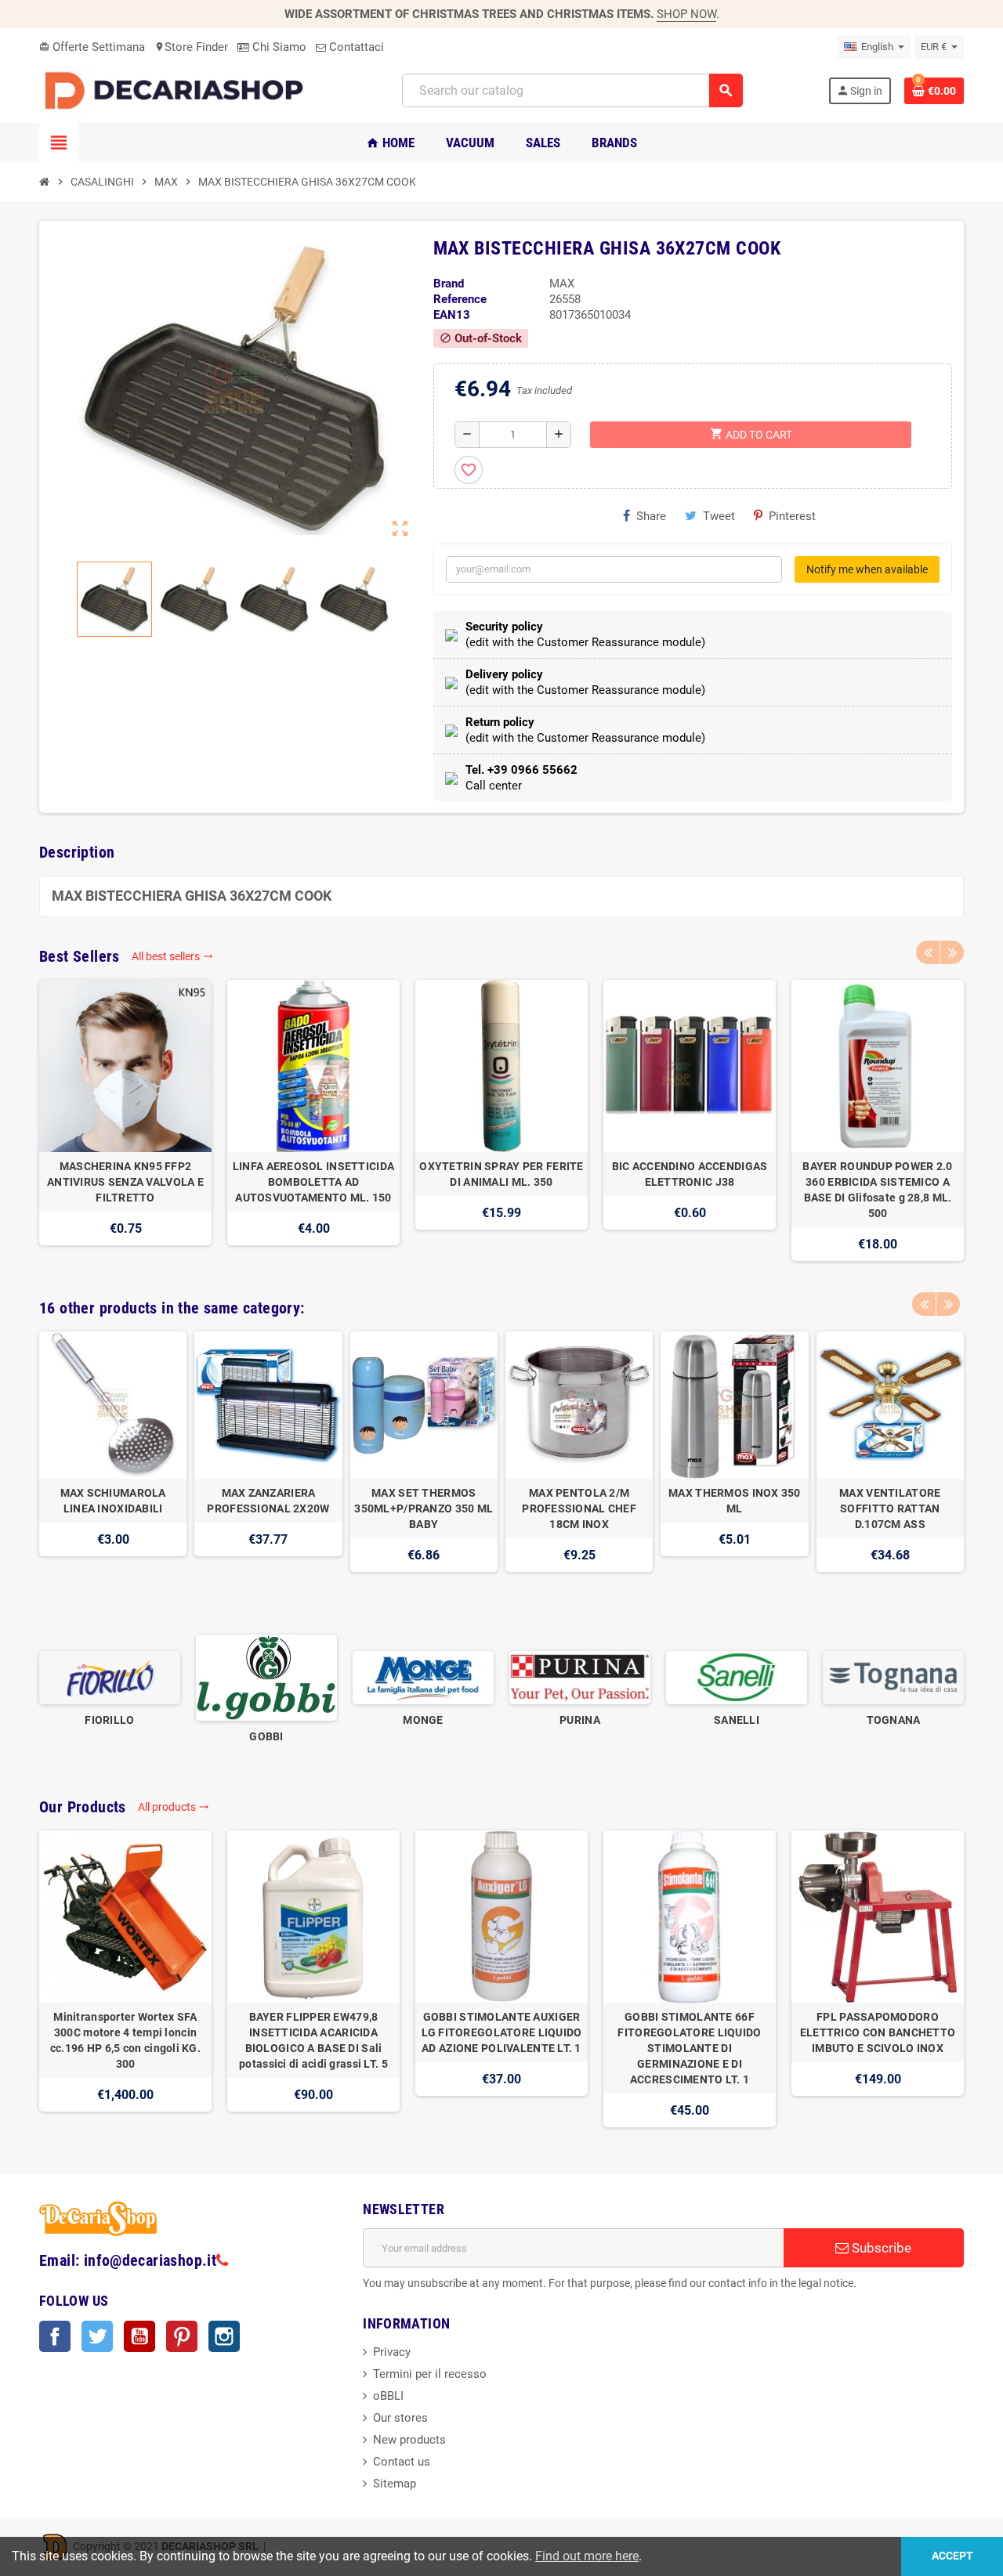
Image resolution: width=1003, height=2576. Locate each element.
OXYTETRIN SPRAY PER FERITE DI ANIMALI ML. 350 (501, 1174)
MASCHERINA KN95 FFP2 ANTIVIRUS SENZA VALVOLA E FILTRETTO (125, 1182)
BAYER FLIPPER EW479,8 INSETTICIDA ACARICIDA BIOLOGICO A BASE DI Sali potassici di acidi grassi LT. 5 (313, 2040)
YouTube (139, 2336)
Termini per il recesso (430, 2374)
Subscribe (880, 2248)
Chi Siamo (278, 47)
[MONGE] (423, 1677)
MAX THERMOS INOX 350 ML (735, 1501)
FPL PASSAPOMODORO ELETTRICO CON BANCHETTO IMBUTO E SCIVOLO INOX (878, 2032)
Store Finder (191, 47)
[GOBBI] (266, 1677)
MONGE (423, 1720)
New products (409, 2440)
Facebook (55, 2336)
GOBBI (266, 1736)
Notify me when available (867, 569)
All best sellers (172, 956)
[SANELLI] (737, 1677)
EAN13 (452, 315)
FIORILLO (109, 1720)
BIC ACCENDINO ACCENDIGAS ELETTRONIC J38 (690, 1174)
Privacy (392, 2352)
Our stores (400, 2418)
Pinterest (792, 516)
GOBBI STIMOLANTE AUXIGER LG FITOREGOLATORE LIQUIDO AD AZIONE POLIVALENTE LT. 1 (502, 2032)
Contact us (402, 2462)
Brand (449, 284)
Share (651, 516)
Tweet (719, 516)
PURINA (580, 1720)
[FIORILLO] (110, 1677)
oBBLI (388, 2396)
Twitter (97, 2336)
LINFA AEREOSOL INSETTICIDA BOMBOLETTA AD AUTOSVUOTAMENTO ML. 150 (313, 1182)
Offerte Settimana (92, 47)
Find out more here (587, 2556)
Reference (460, 299)
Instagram (224, 2336)
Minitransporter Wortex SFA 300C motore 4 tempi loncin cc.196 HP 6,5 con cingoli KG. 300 (125, 2040)
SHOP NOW (686, 14)
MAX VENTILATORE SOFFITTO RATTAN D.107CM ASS (890, 1508)
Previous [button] (928, 952)
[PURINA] (580, 1677)
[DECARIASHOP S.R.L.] (178, 90)
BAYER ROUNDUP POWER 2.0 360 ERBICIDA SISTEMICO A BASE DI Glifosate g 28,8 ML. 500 (877, 1190)
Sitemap (395, 2484)
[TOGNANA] (893, 1677)
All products (174, 1807)
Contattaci (355, 47)
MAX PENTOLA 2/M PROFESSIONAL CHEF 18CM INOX (579, 1508)
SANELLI (737, 1720)
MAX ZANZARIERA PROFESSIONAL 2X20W (268, 1501)
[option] (125, 1120)
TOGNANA (894, 1720)
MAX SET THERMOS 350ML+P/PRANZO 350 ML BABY (424, 1508)
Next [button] (952, 952)
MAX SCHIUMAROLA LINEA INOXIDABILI (113, 1501)
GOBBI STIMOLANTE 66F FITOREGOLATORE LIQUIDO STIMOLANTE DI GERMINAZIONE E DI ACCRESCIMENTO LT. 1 (689, 2048)
